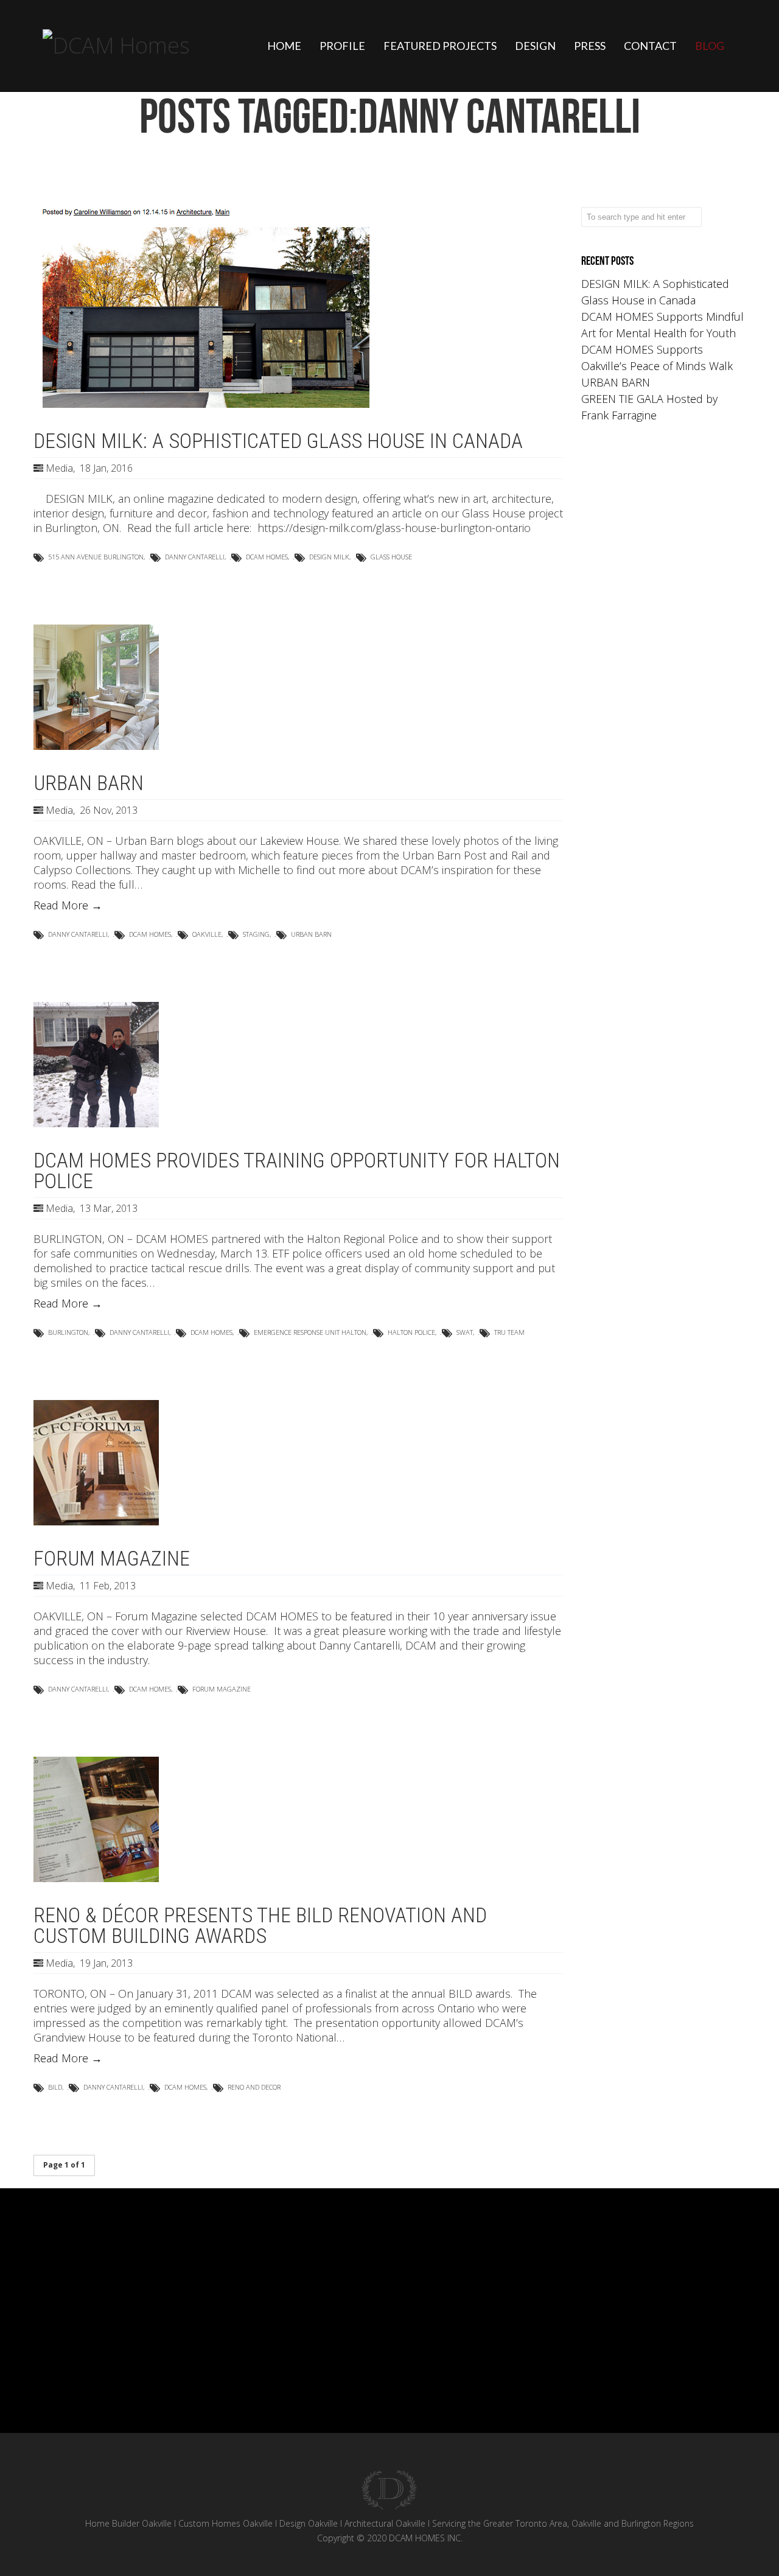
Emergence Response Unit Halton (310, 1332)
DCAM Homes (267, 557)
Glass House (391, 557)
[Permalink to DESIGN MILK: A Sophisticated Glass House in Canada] (205, 404)
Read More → (68, 905)
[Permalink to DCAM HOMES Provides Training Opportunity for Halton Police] (96, 1123)
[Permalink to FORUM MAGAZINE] (96, 1521)
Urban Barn (311, 934)
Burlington (68, 1332)
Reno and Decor (254, 2087)
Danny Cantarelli (195, 557)
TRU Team (509, 1332)
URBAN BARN (616, 382)
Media (59, 468)
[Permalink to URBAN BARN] (96, 746)
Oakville (207, 934)
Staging (256, 934)
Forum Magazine (222, 1689)
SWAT (465, 1332)
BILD (55, 2087)
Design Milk (329, 557)
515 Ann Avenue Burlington (96, 557)
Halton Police (411, 1332)
